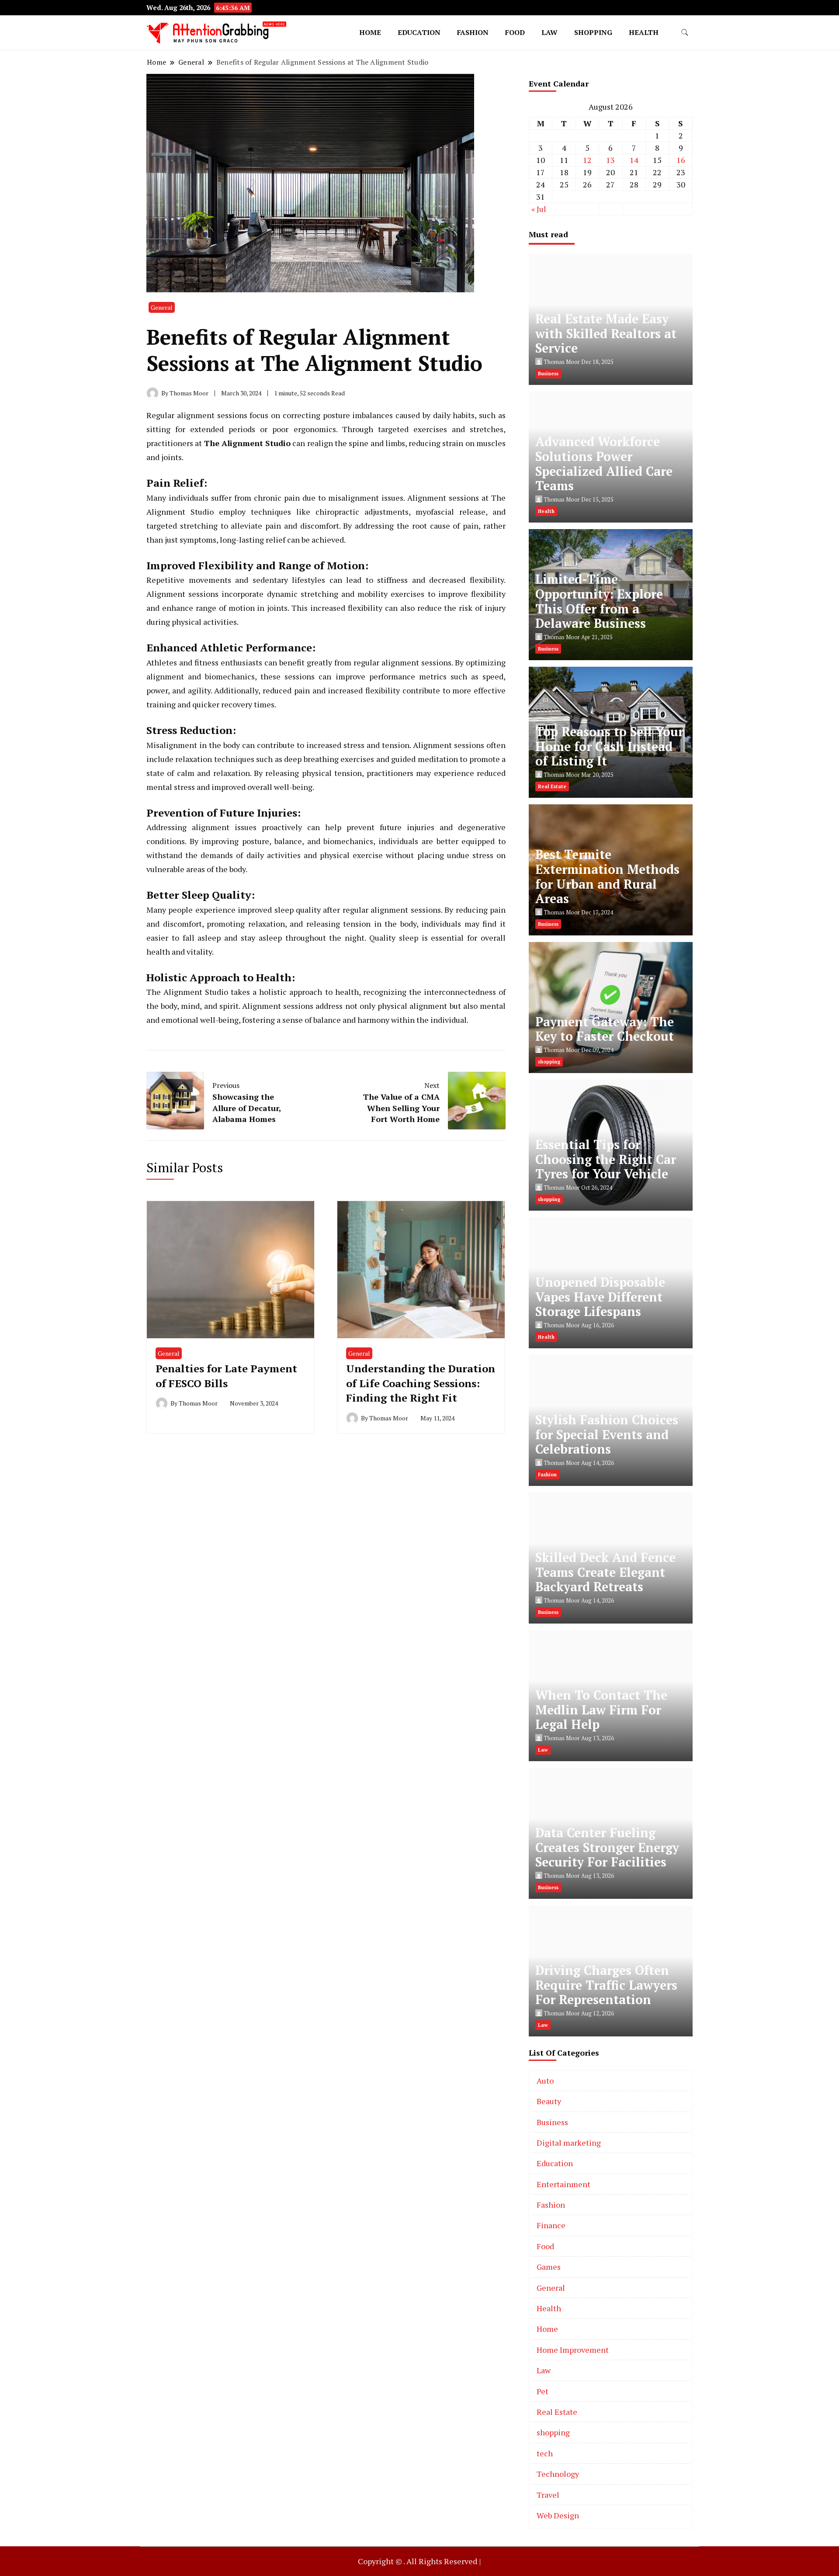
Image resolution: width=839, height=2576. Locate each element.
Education (419, 32)
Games (549, 2267)
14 (634, 160)
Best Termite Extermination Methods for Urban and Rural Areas (607, 876)
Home (370, 32)
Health (644, 32)
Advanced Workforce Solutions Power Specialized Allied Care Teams (604, 464)
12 (587, 160)
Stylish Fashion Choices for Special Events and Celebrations (607, 1435)
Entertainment (563, 2184)
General (162, 307)
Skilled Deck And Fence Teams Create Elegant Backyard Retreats (605, 1572)
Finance (551, 2225)
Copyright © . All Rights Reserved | (419, 2561)
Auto (545, 2081)
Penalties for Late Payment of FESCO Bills (226, 1376)
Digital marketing (569, 2143)
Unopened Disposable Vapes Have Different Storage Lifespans (600, 1297)
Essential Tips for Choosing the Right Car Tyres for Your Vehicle (606, 1159)
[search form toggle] (685, 33)
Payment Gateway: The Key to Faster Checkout (605, 1029)
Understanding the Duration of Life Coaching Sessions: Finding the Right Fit (421, 1383)
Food (515, 32)
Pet (543, 2391)
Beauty (549, 2101)
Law (550, 32)
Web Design (558, 2515)
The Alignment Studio (248, 443)
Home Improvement (573, 2350)
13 (610, 160)
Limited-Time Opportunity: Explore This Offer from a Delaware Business (599, 601)
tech (545, 2453)
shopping (593, 32)
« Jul (539, 209)
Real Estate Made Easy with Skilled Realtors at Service (606, 334)
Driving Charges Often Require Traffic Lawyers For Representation (606, 1985)
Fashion (473, 32)
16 (681, 160)
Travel (548, 2495)
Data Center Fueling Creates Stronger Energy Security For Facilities (607, 1847)
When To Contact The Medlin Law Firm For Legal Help (601, 1710)
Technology (558, 2474)
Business (552, 2122)
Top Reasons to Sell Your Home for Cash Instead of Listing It (609, 746)
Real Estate (557, 2412)
